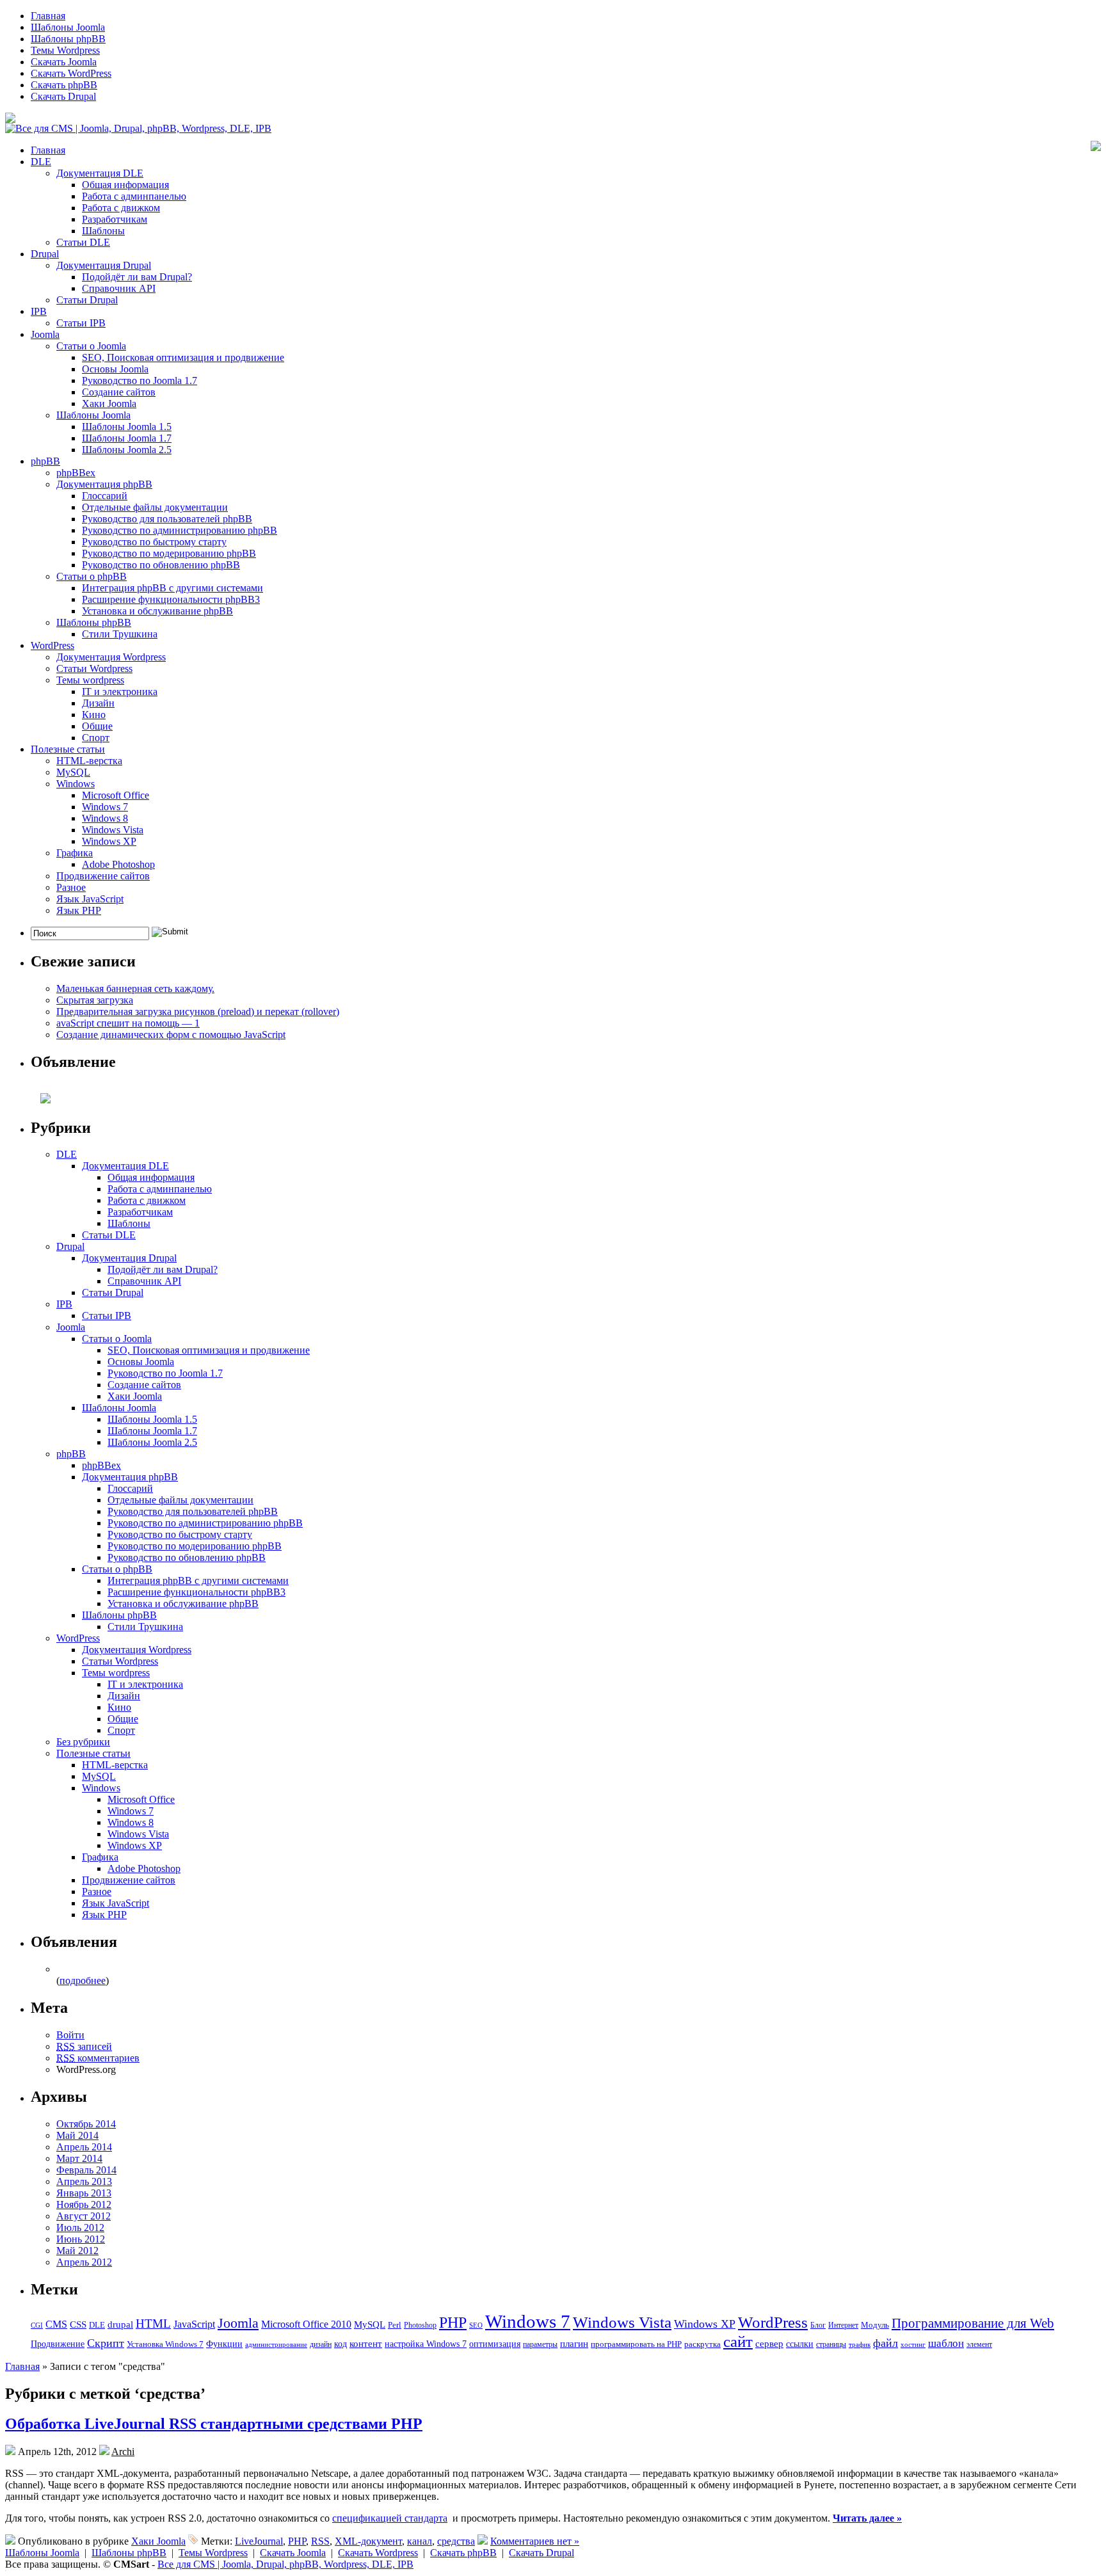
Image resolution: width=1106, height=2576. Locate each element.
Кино (94, 715)
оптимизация (495, 2344)
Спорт (96, 738)
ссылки (800, 2344)
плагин (574, 2343)
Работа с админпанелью (134, 196)
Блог (818, 2325)
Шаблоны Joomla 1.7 (127, 438)
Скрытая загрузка (95, 1000)
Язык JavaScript (90, 899)
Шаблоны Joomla (68, 27)
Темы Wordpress (65, 50)
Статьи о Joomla (91, 346)
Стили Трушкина (120, 634)
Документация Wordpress (111, 657)
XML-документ (368, 2541)
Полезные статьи (68, 749)
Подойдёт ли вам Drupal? (137, 277)
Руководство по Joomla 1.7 (140, 380)
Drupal (45, 254)
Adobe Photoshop (118, 864)
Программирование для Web (973, 2323)
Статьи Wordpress (94, 668)
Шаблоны (103, 231)
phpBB (45, 461)
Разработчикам (115, 219)
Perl (395, 2325)
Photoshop (420, 2325)
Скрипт (106, 2343)
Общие (97, 726)
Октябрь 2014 (86, 2124)
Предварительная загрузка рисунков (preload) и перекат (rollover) (198, 1012)
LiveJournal (259, 2541)
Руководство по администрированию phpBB (180, 530)
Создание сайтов (119, 392)
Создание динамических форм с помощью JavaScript (171, 1035)
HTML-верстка (89, 761)
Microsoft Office (116, 795)
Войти (70, 2035)
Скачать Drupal (63, 96)
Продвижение (58, 2344)
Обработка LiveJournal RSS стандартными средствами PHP (214, 2424)
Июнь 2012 (81, 2239)
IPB (39, 311)
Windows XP (109, 841)
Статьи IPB (81, 323)
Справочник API (119, 288)
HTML (153, 2324)
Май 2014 (77, 2135)
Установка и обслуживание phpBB (157, 611)
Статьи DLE (83, 242)
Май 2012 (77, 2251)
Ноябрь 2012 (84, 2204)
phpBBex (76, 473)
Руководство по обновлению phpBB (161, 565)
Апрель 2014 (84, 2147)
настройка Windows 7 (426, 2344)
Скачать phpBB (64, 85)
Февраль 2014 (86, 2170)
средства (456, 2541)
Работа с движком (121, 208)
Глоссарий (105, 496)
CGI (37, 2325)
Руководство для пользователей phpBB (167, 519)
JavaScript (194, 2324)
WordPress (52, 645)
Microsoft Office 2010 (306, 2324)
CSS (78, 2324)
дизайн (321, 2345)
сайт (738, 2341)
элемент (979, 2344)
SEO (476, 2325)
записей (84, 2046)
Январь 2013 (84, 2193)
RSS (320, 2541)
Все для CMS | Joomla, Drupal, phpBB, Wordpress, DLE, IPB (285, 2564)
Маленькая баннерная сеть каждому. (135, 988)
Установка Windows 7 (165, 2344)
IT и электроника (120, 692)
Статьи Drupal (87, 300)
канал (420, 2541)
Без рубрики (83, 1742)
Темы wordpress (90, 680)
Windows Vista (113, 830)
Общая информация (125, 185)
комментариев (98, 2058)
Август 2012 (84, 2216)
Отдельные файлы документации (155, 507)
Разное (71, 887)
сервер (769, 2343)
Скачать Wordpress (378, 2553)
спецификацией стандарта (390, 2518)
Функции (224, 2344)
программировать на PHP (636, 2344)
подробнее (83, 1980)
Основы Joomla (115, 369)
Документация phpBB (104, 484)
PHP (453, 2323)
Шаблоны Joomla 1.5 (127, 427)
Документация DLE (100, 173)
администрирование (276, 2344)
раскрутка (702, 2344)
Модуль (875, 2325)
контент (366, 2344)
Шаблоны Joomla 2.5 (127, 450)
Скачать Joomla (64, 62)
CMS (56, 2324)
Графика (75, 853)
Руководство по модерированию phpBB (169, 553)
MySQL (73, 772)
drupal (120, 2324)
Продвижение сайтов (103, 876)
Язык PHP (79, 910)
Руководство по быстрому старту (154, 542)
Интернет (843, 2325)
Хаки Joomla (109, 404)
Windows (76, 784)
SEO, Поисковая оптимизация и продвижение (183, 357)
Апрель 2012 (84, 2262)
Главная (48, 16)
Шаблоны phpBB (68, 39)
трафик (860, 2345)
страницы (831, 2344)
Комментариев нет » (535, 2541)
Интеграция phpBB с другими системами (172, 588)
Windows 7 (105, 807)
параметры (540, 2344)
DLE (41, 162)
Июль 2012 (80, 2228)
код (341, 2344)
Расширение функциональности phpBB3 (171, 599)
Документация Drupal (104, 265)
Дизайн (98, 703)
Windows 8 (105, 818)
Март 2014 (79, 2158)
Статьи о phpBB (92, 576)
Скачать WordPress (71, 73)
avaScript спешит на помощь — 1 (128, 1023)
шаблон (946, 2343)
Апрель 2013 (84, 2181)
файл (886, 2343)
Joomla (45, 334)
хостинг (913, 2345)
